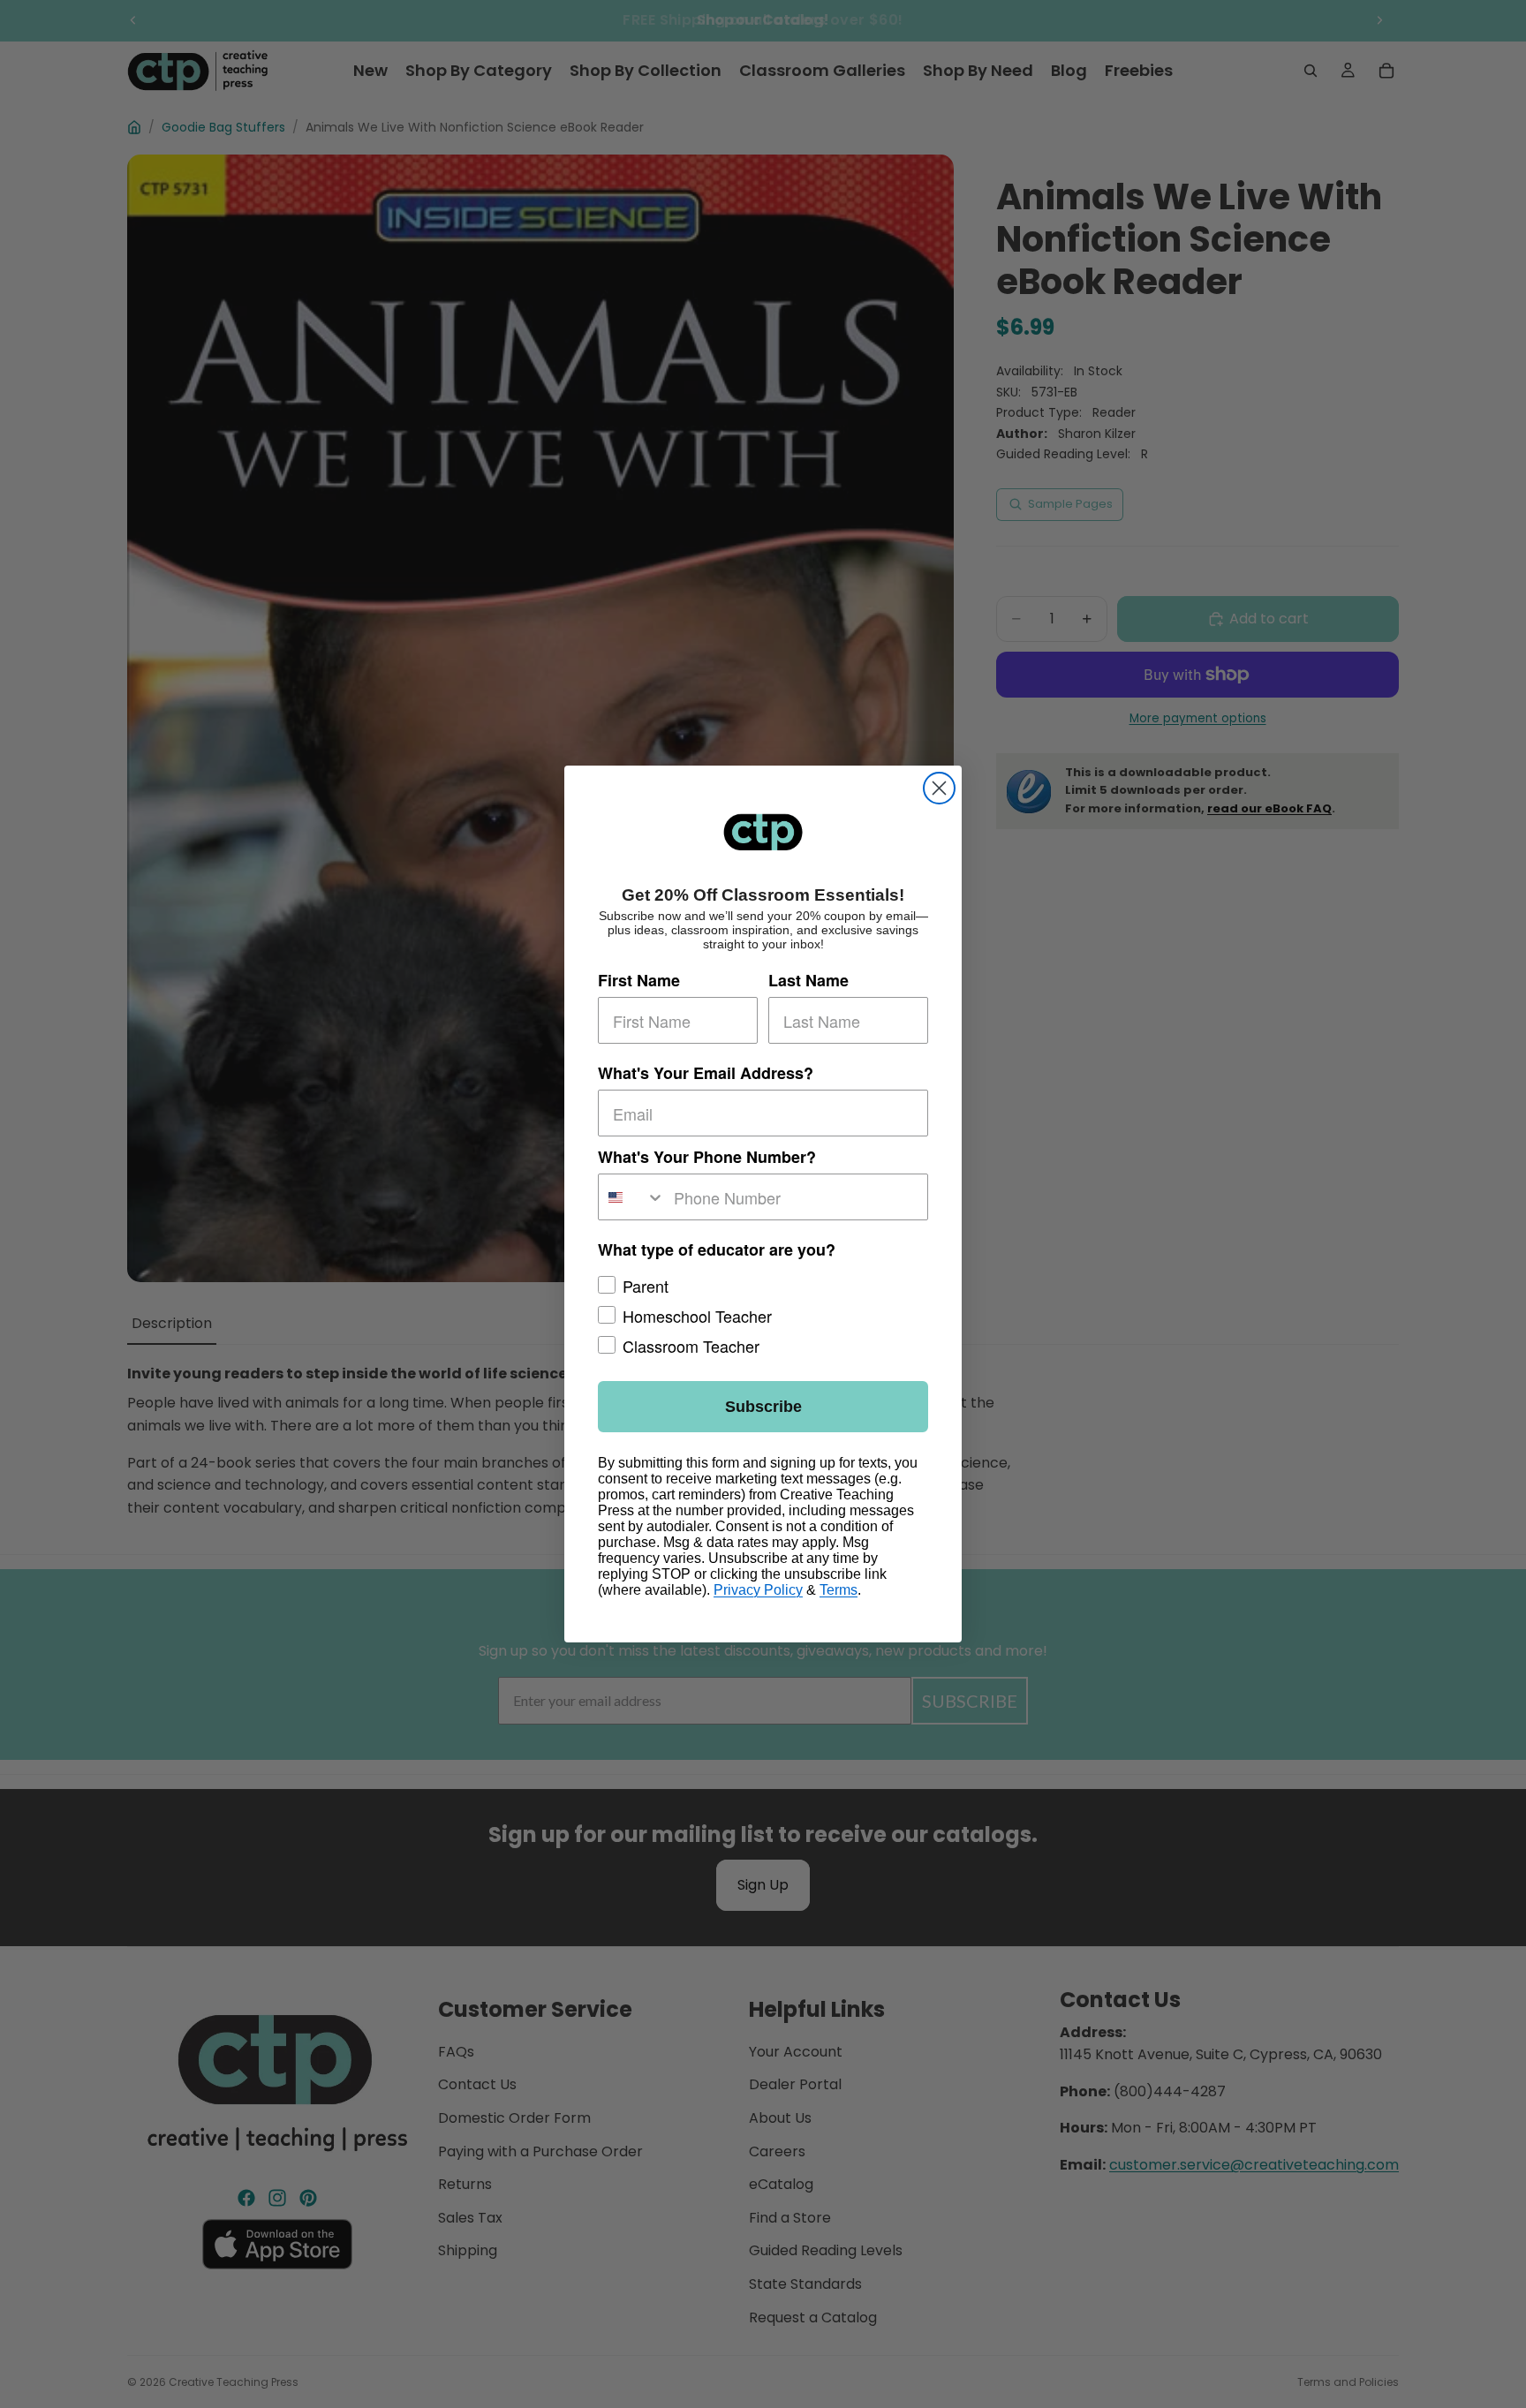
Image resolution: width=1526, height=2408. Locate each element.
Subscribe (763, 1407)
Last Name (808, 980)
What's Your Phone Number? (707, 1157)
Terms (839, 1590)
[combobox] (632, 1197)
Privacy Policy (758, 1590)
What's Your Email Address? (706, 1073)
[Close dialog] (939, 788)
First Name (639, 980)
